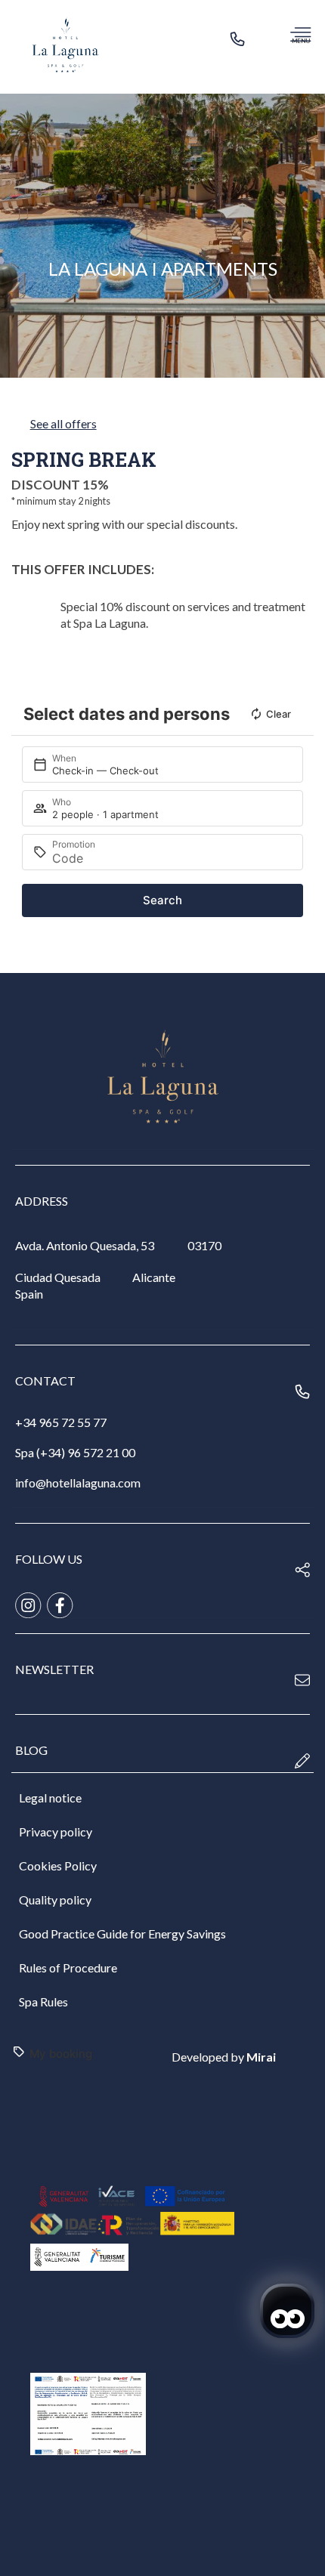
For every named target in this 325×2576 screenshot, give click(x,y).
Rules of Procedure (68, 1968)
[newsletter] (302, 1680)
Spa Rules (43, 2001)
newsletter (54, 1669)
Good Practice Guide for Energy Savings (122, 1934)
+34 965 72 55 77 (61, 1422)
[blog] (302, 1761)
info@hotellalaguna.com (78, 1483)
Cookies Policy (58, 1866)
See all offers (63, 423)
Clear (279, 714)
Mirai (261, 2057)
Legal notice (50, 1798)
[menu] (300, 34)
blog (31, 1750)
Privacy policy (56, 1832)
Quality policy (55, 1900)
